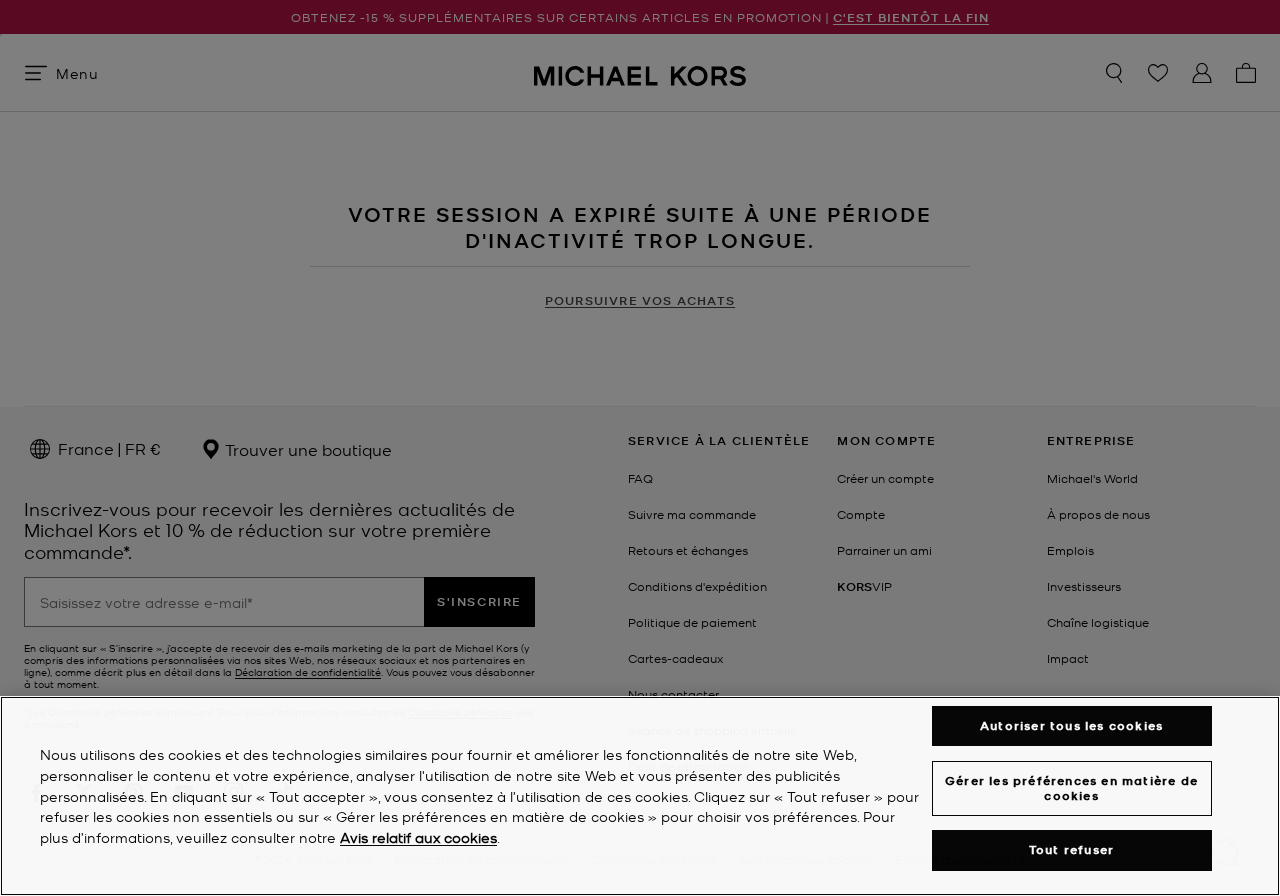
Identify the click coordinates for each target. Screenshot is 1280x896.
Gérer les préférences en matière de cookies (1071, 787)
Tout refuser (1071, 850)
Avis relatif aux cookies (418, 838)
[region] (640, 796)
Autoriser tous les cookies (1071, 725)
